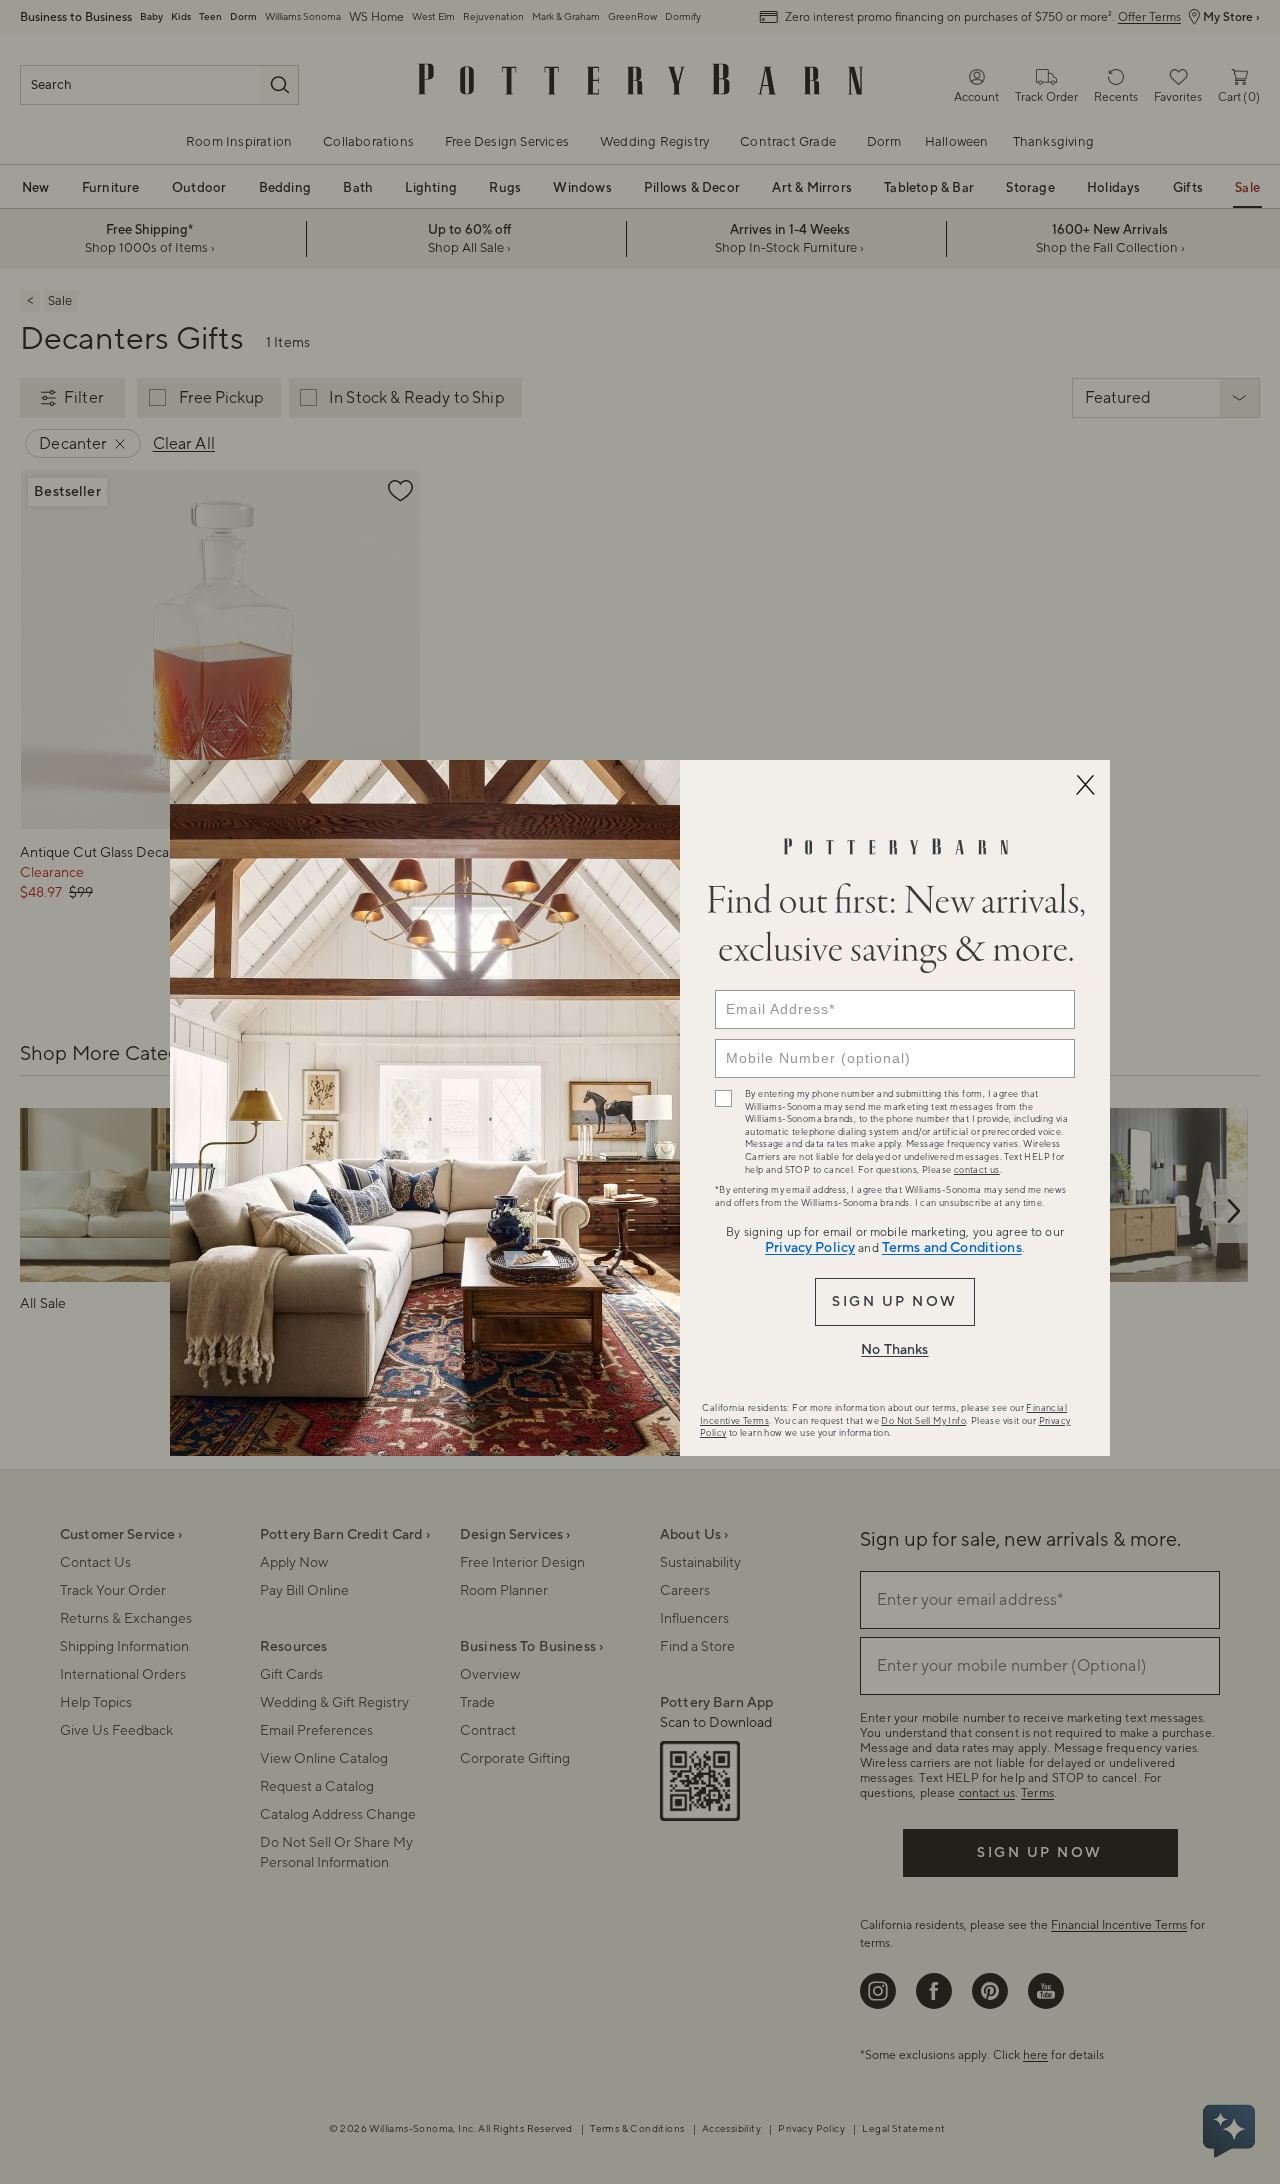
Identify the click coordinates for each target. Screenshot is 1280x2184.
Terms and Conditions (952, 1248)
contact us (977, 1170)
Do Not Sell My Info (923, 1421)
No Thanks (894, 1350)
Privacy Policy (810, 1248)
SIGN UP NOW (894, 1302)
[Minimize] (1085, 785)
